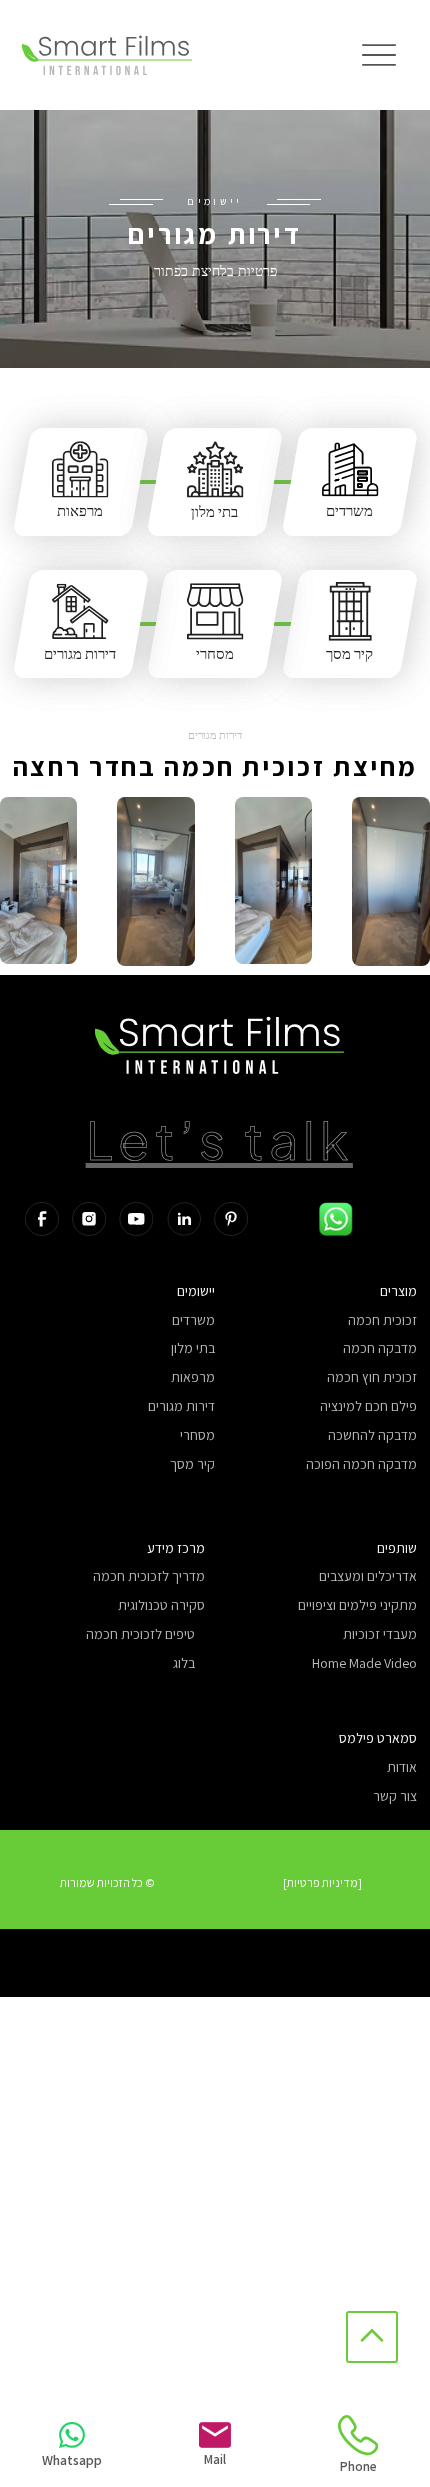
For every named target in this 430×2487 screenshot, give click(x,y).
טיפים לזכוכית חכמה (140, 1634)
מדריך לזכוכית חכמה (149, 1576)
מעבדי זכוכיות (380, 1634)
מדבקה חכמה (380, 1348)
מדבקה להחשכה (372, 1435)
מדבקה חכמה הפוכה (361, 1464)
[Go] (372, 2337)
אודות (402, 1767)
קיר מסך (349, 653)
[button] (108, 1883)
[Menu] (379, 55)
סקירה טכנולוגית (161, 1605)
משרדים (349, 510)
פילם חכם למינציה (368, 1406)
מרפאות (80, 510)
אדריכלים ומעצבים (368, 1576)
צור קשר (395, 1796)
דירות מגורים (80, 653)
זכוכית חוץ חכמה (372, 1377)
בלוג (184, 1663)
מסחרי (215, 653)
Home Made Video (364, 1663)
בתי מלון (214, 511)
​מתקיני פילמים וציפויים (357, 1605)
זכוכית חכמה (382, 1320)
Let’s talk (219, 1139)
